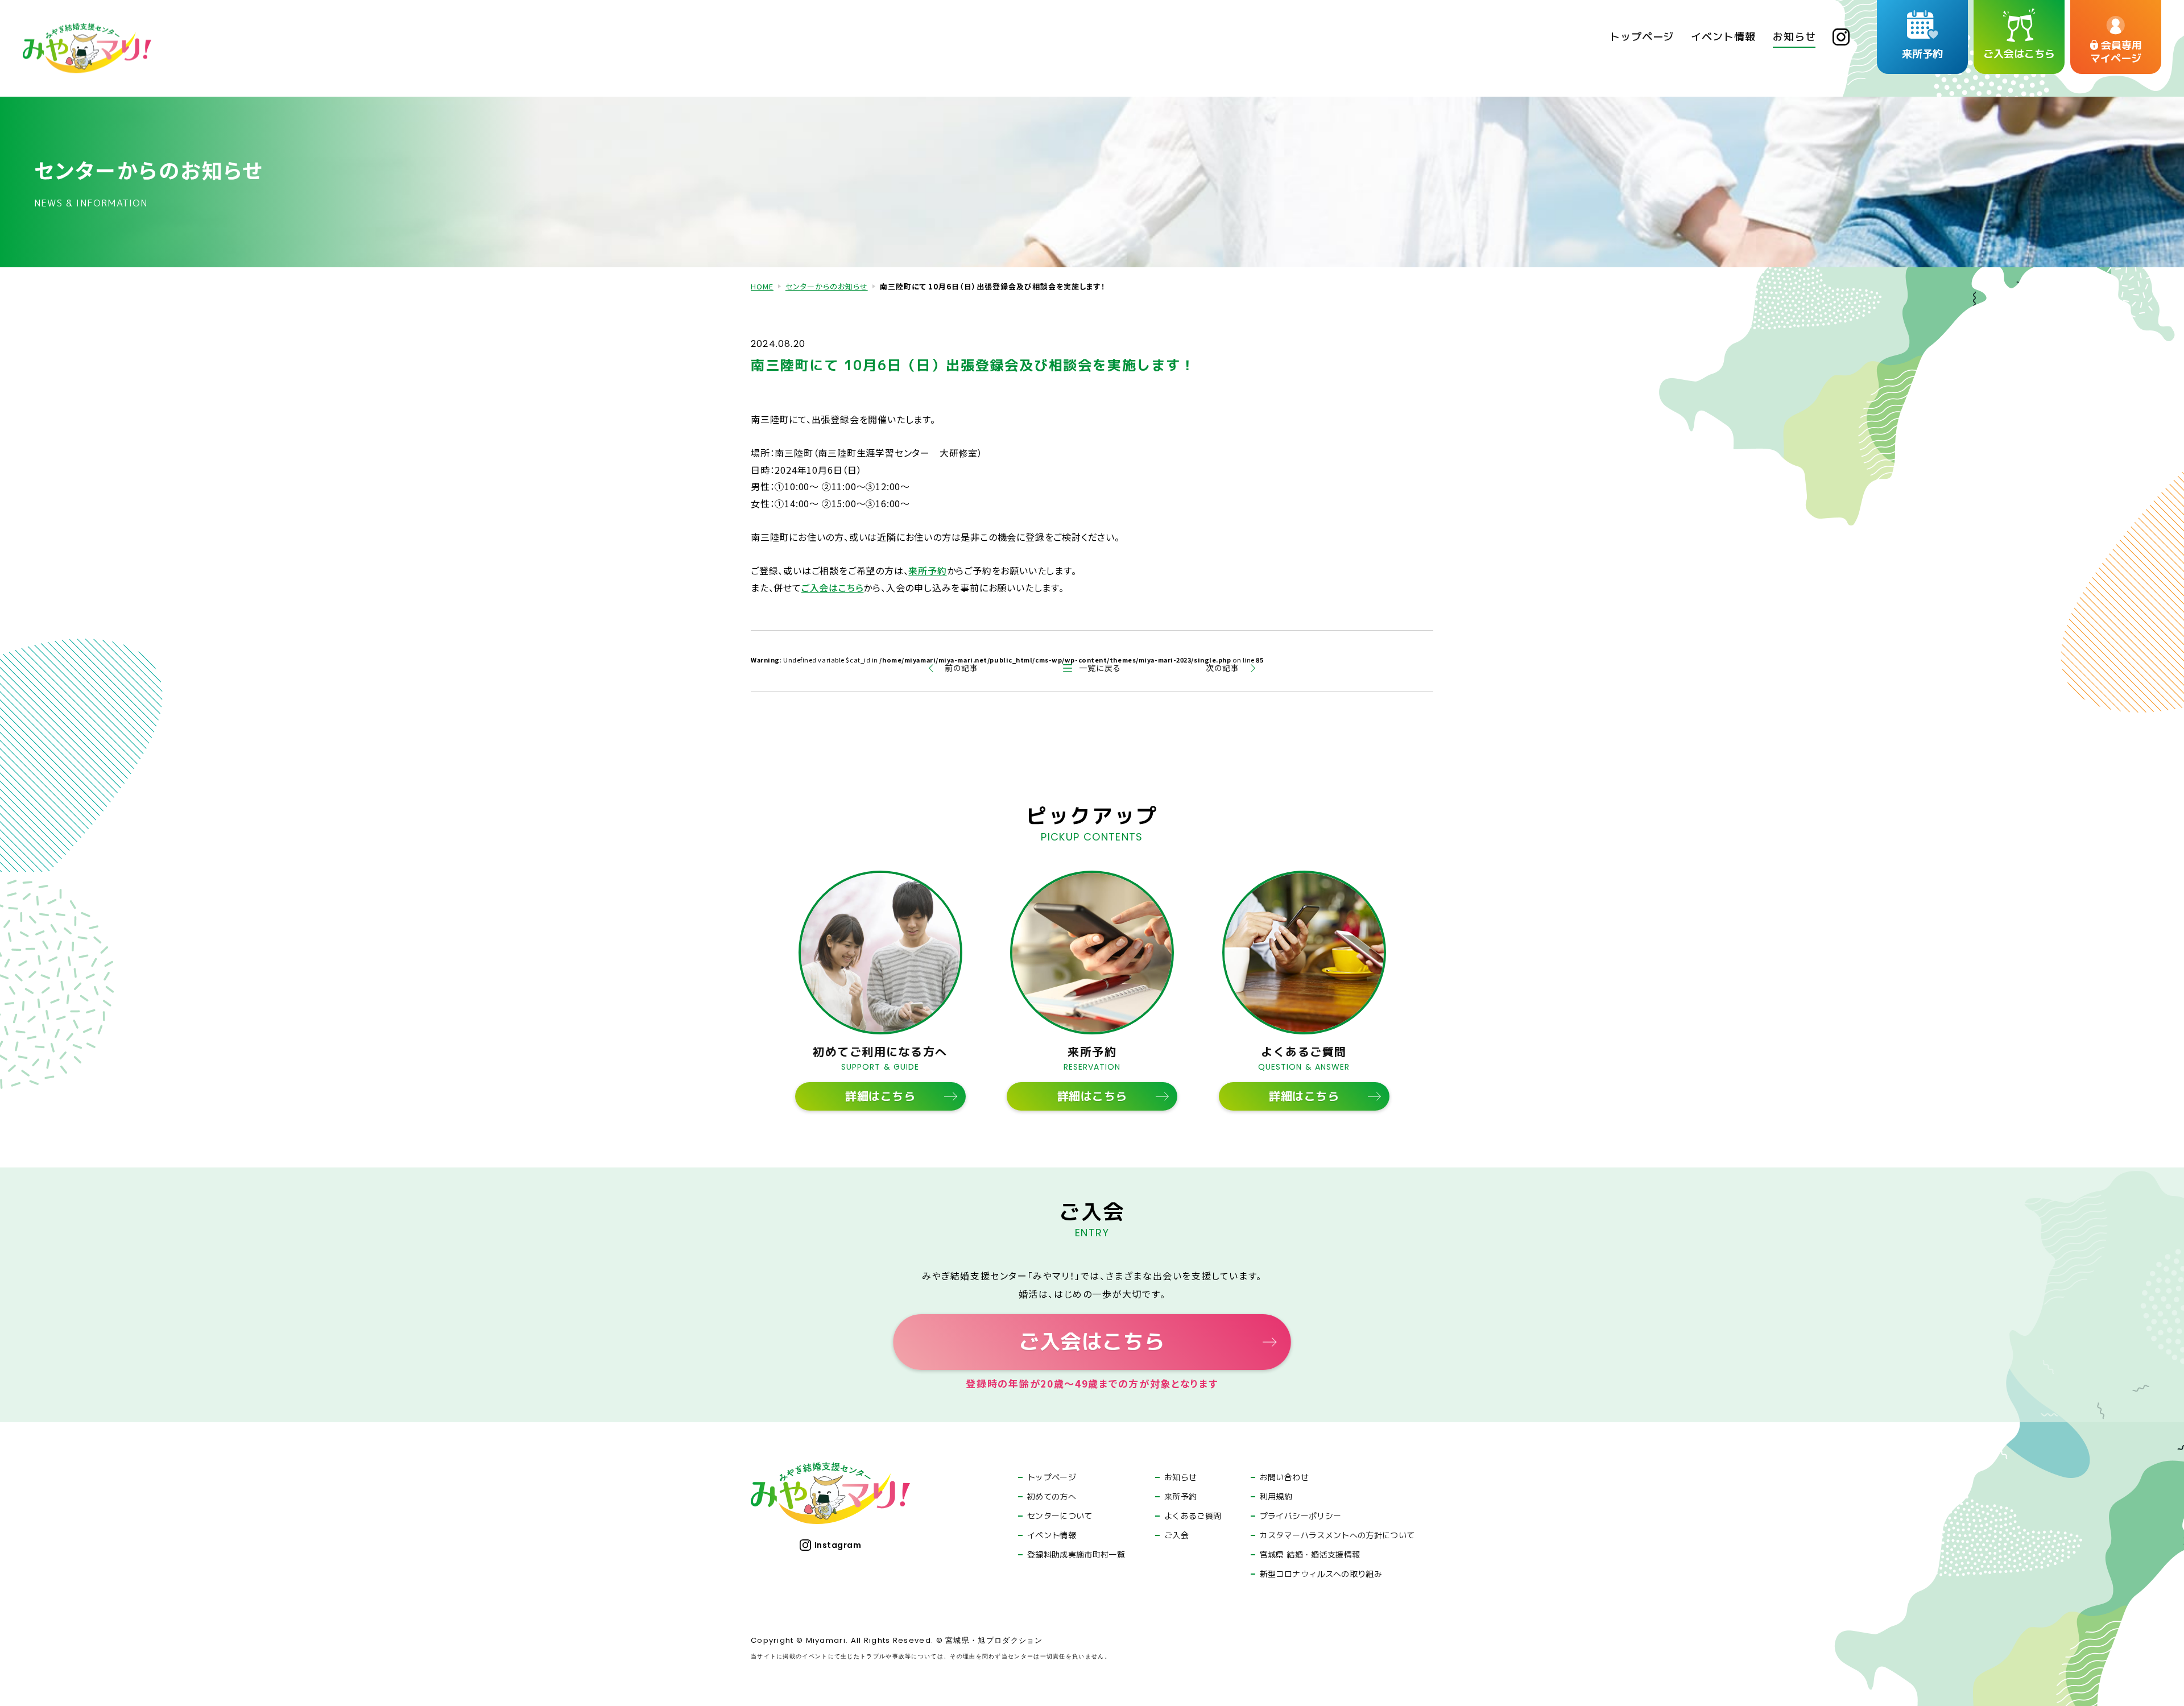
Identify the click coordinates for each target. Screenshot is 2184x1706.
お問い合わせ (1284, 1477)
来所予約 (927, 570)
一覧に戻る (1100, 668)
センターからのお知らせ (827, 286)
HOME (762, 286)
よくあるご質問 (1193, 1516)
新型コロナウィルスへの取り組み (1321, 1574)
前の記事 (961, 668)
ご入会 (1176, 1535)
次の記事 (1223, 668)
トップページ (1052, 1477)
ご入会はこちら (833, 587)
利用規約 (1276, 1497)
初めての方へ (1052, 1497)
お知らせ (1180, 1477)
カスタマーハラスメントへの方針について (1337, 1535)
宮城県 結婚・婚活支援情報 (1310, 1555)
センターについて (1060, 1516)
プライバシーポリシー (1301, 1516)
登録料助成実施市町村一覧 (1076, 1555)
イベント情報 (1052, 1535)
